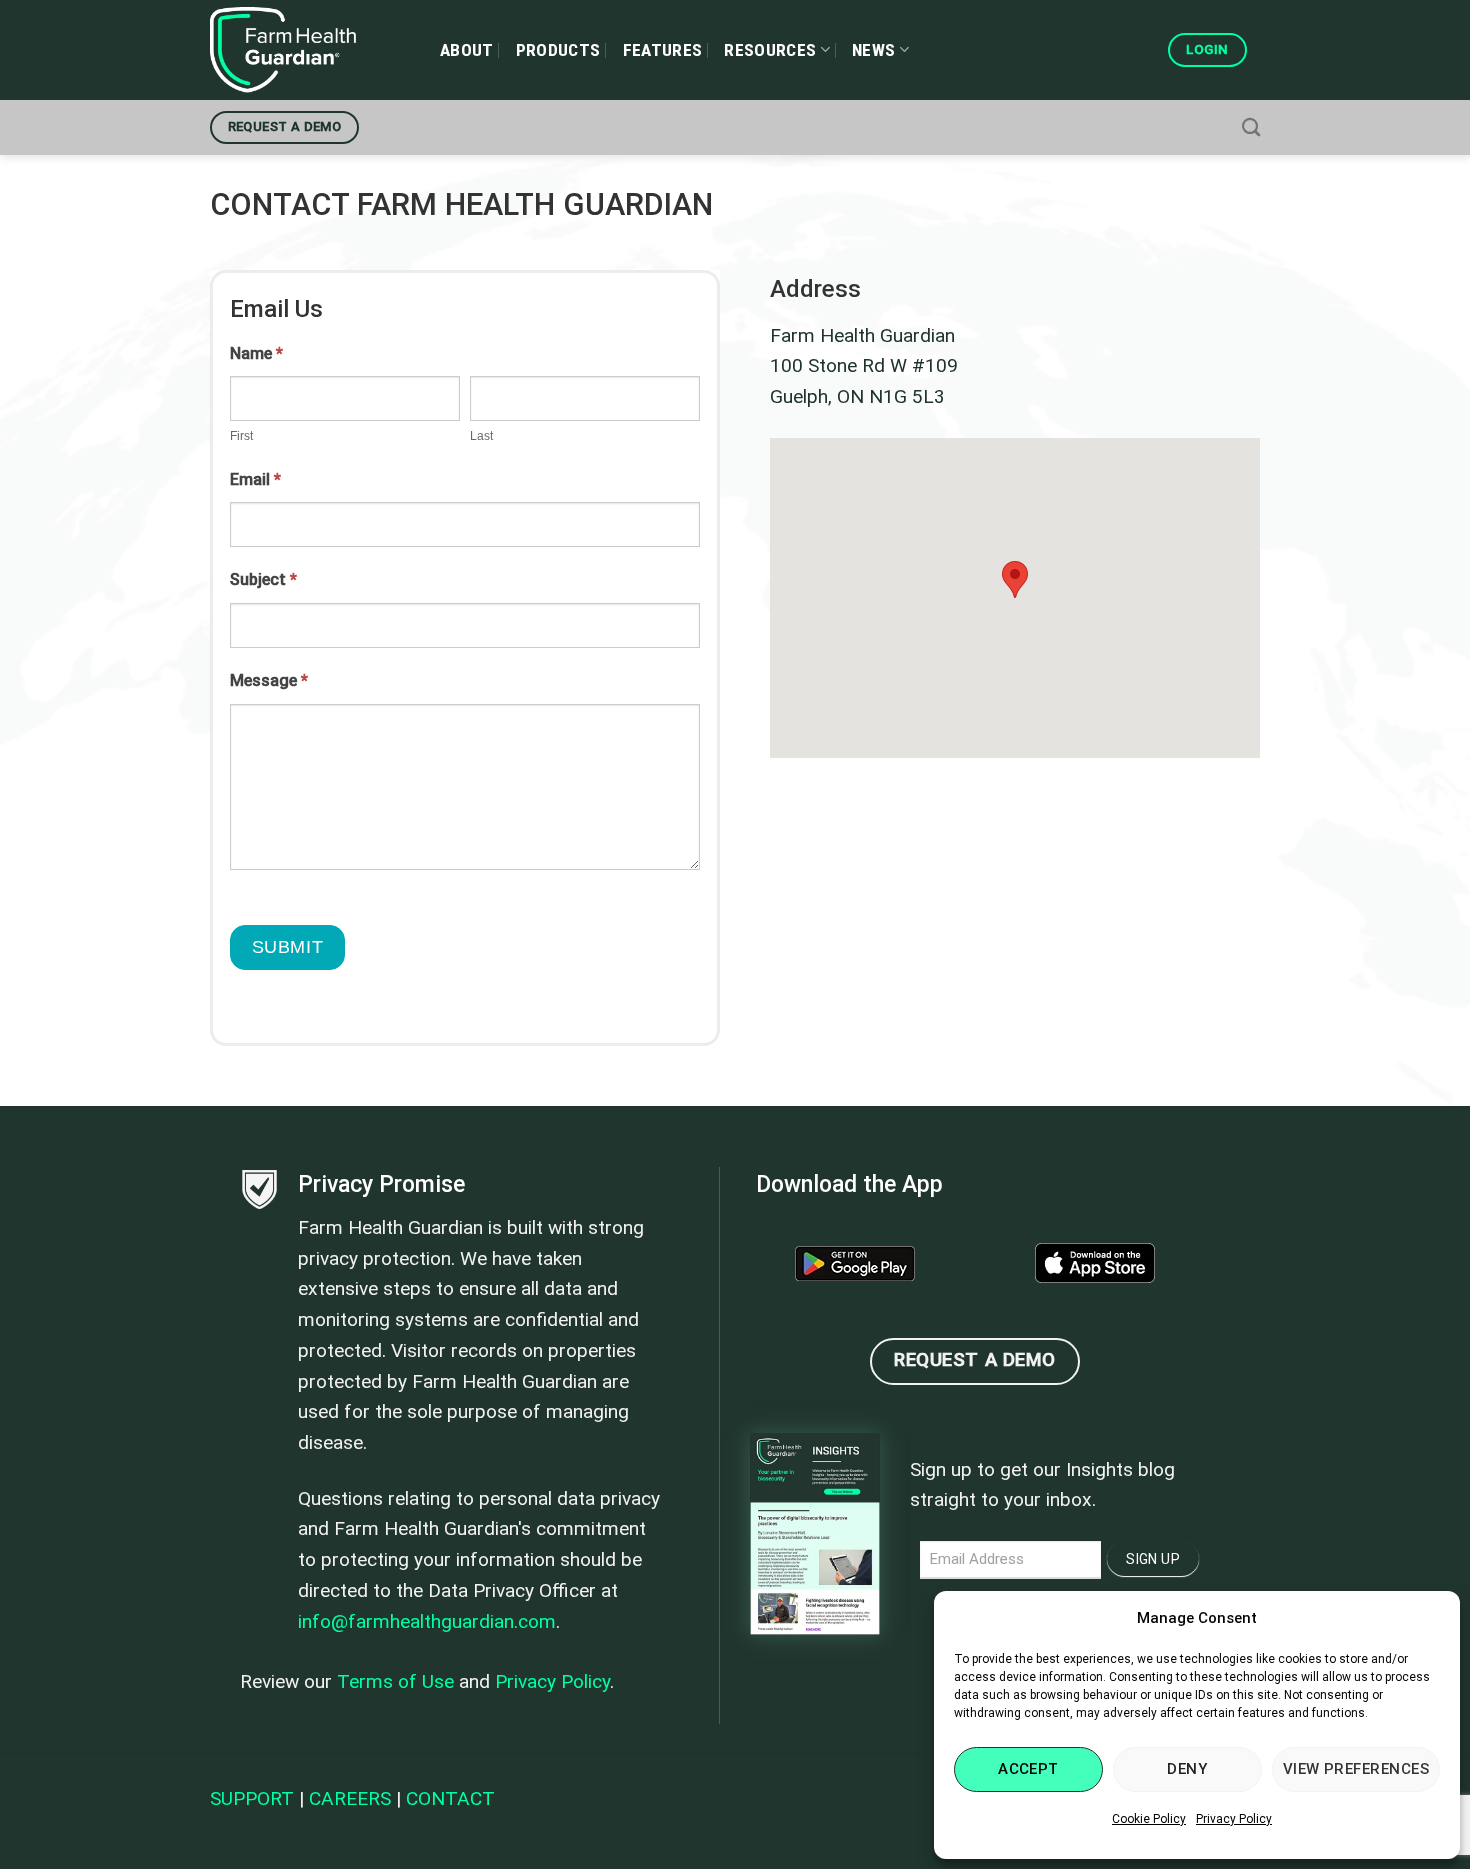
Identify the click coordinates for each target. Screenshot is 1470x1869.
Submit (287, 947)
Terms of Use (395, 1681)
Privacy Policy (1234, 1819)
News (873, 50)
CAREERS (350, 1798)
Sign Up (1153, 1559)
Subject (263, 579)
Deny (1187, 1769)
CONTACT (450, 1798)
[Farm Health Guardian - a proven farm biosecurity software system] (310, 50)
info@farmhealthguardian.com (427, 1621)
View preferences (1356, 1769)
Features (663, 50)
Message (269, 680)
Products (558, 50)
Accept (1028, 1769)
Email (255, 479)
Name (256, 353)
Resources (770, 50)
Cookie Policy (1149, 1819)
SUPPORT (252, 1798)
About (467, 50)
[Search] (1251, 127)
